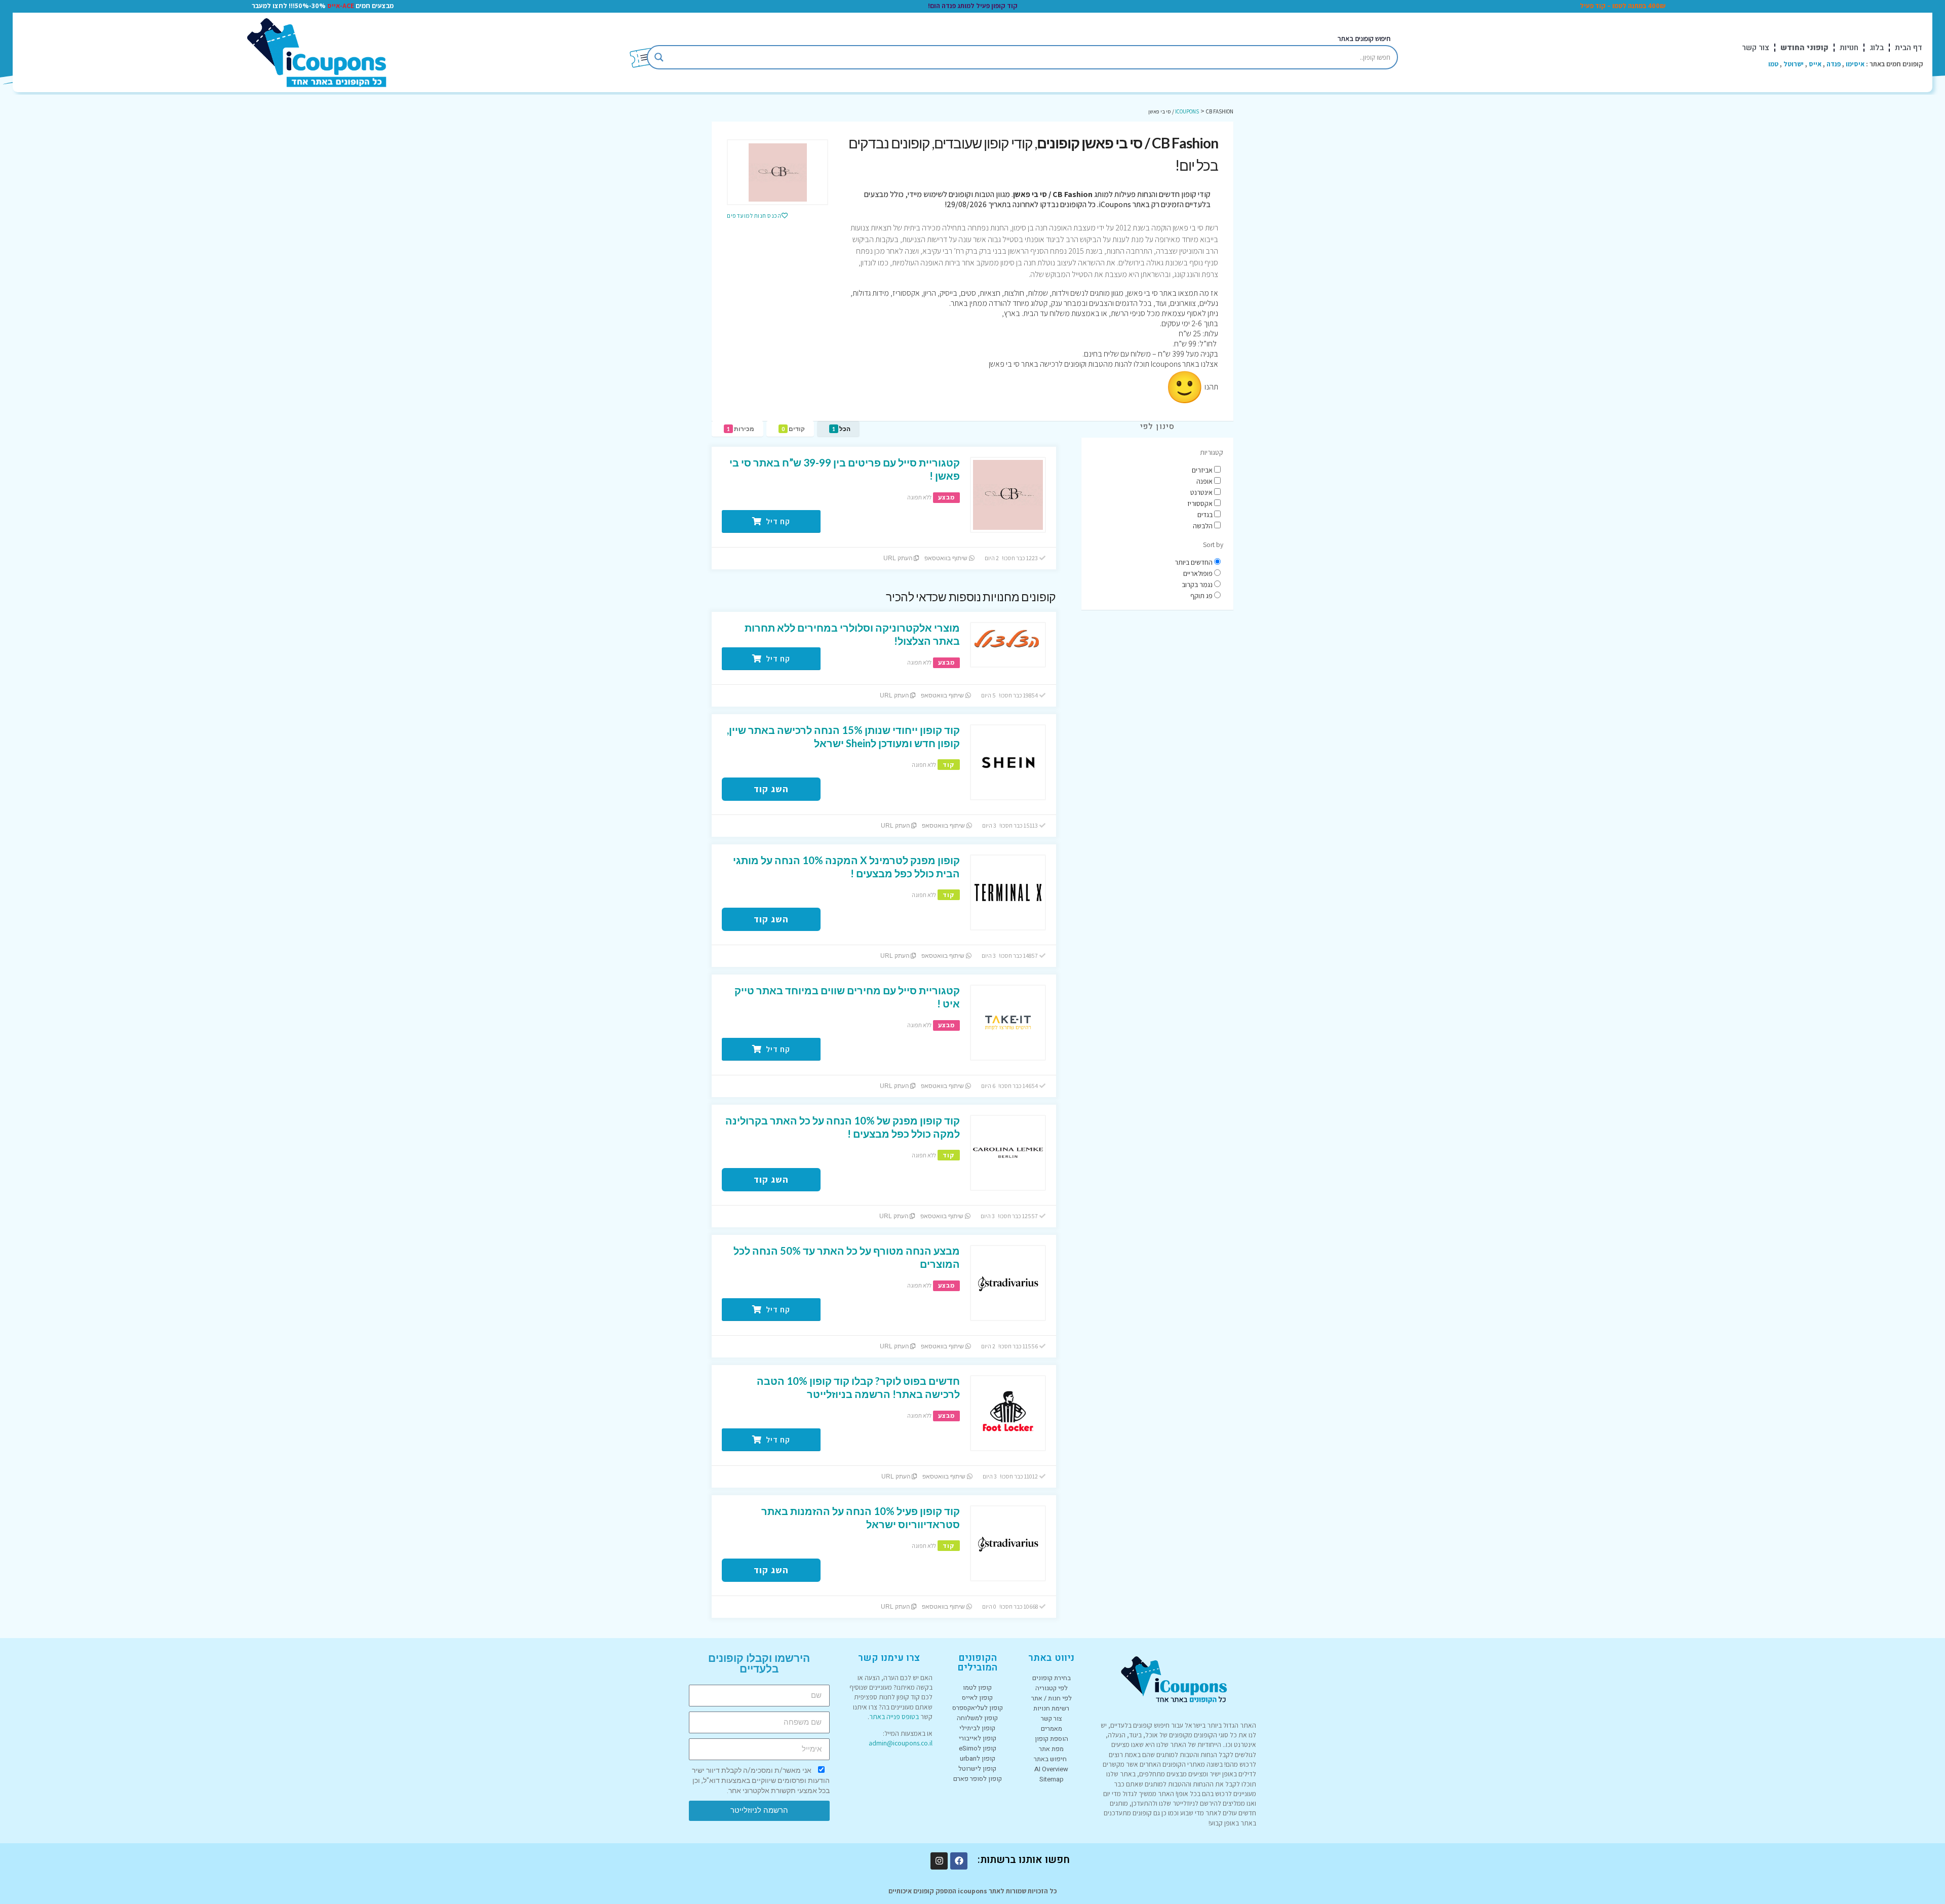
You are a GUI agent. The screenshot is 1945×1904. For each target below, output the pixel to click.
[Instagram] (939, 1861)
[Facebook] (959, 1861)
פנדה (1834, 64)
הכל (841, 429)
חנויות (1849, 48)
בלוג (1877, 48)
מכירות (741, 429)
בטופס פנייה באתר (894, 1717)
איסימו (1855, 64)
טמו (1773, 64)
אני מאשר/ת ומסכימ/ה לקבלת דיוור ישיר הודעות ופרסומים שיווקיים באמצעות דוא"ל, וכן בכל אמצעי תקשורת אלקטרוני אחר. (761, 1780)
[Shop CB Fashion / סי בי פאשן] (777, 172)
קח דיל (777, 521)
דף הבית (1909, 48)
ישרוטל (1794, 64)
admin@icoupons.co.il (901, 1743)
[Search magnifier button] (659, 57)
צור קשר (1756, 48)
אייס (1815, 64)
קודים (793, 429)
